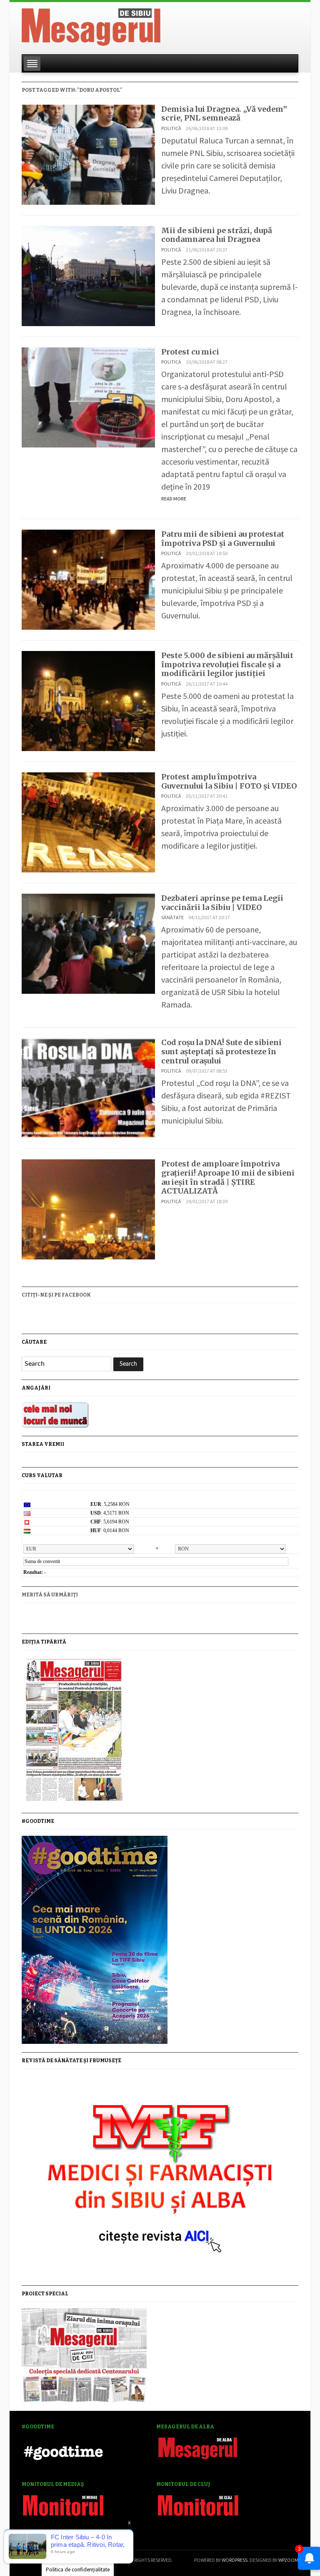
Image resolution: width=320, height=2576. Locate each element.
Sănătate (172, 917)
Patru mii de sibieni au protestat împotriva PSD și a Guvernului (223, 539)
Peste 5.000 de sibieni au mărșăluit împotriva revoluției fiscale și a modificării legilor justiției (227, 664)
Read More (174, 499)
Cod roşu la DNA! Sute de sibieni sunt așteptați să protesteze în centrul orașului (221, 1051)
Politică (171, 128)
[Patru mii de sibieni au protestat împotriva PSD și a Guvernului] (88, 579)
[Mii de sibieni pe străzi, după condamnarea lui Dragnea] (88, 275)
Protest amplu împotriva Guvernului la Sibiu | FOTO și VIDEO (229, 781)
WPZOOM (288, 2560)
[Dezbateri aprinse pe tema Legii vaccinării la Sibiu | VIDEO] (88, 943)
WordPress (235, 2560)
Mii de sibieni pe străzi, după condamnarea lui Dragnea (217, 235)
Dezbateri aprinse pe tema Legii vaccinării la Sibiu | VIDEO (222, 903)
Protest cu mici (190, 352)
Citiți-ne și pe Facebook (56, 1295)
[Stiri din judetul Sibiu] (91, 25)
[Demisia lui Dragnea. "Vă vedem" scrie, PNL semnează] (88, 154)
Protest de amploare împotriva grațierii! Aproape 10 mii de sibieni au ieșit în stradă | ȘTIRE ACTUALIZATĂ (228, 1177)
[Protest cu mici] (88, 396)
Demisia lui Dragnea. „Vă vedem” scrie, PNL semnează (224, 114)
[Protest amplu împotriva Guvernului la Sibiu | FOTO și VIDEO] (88, 821)
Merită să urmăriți (50, 1595)
